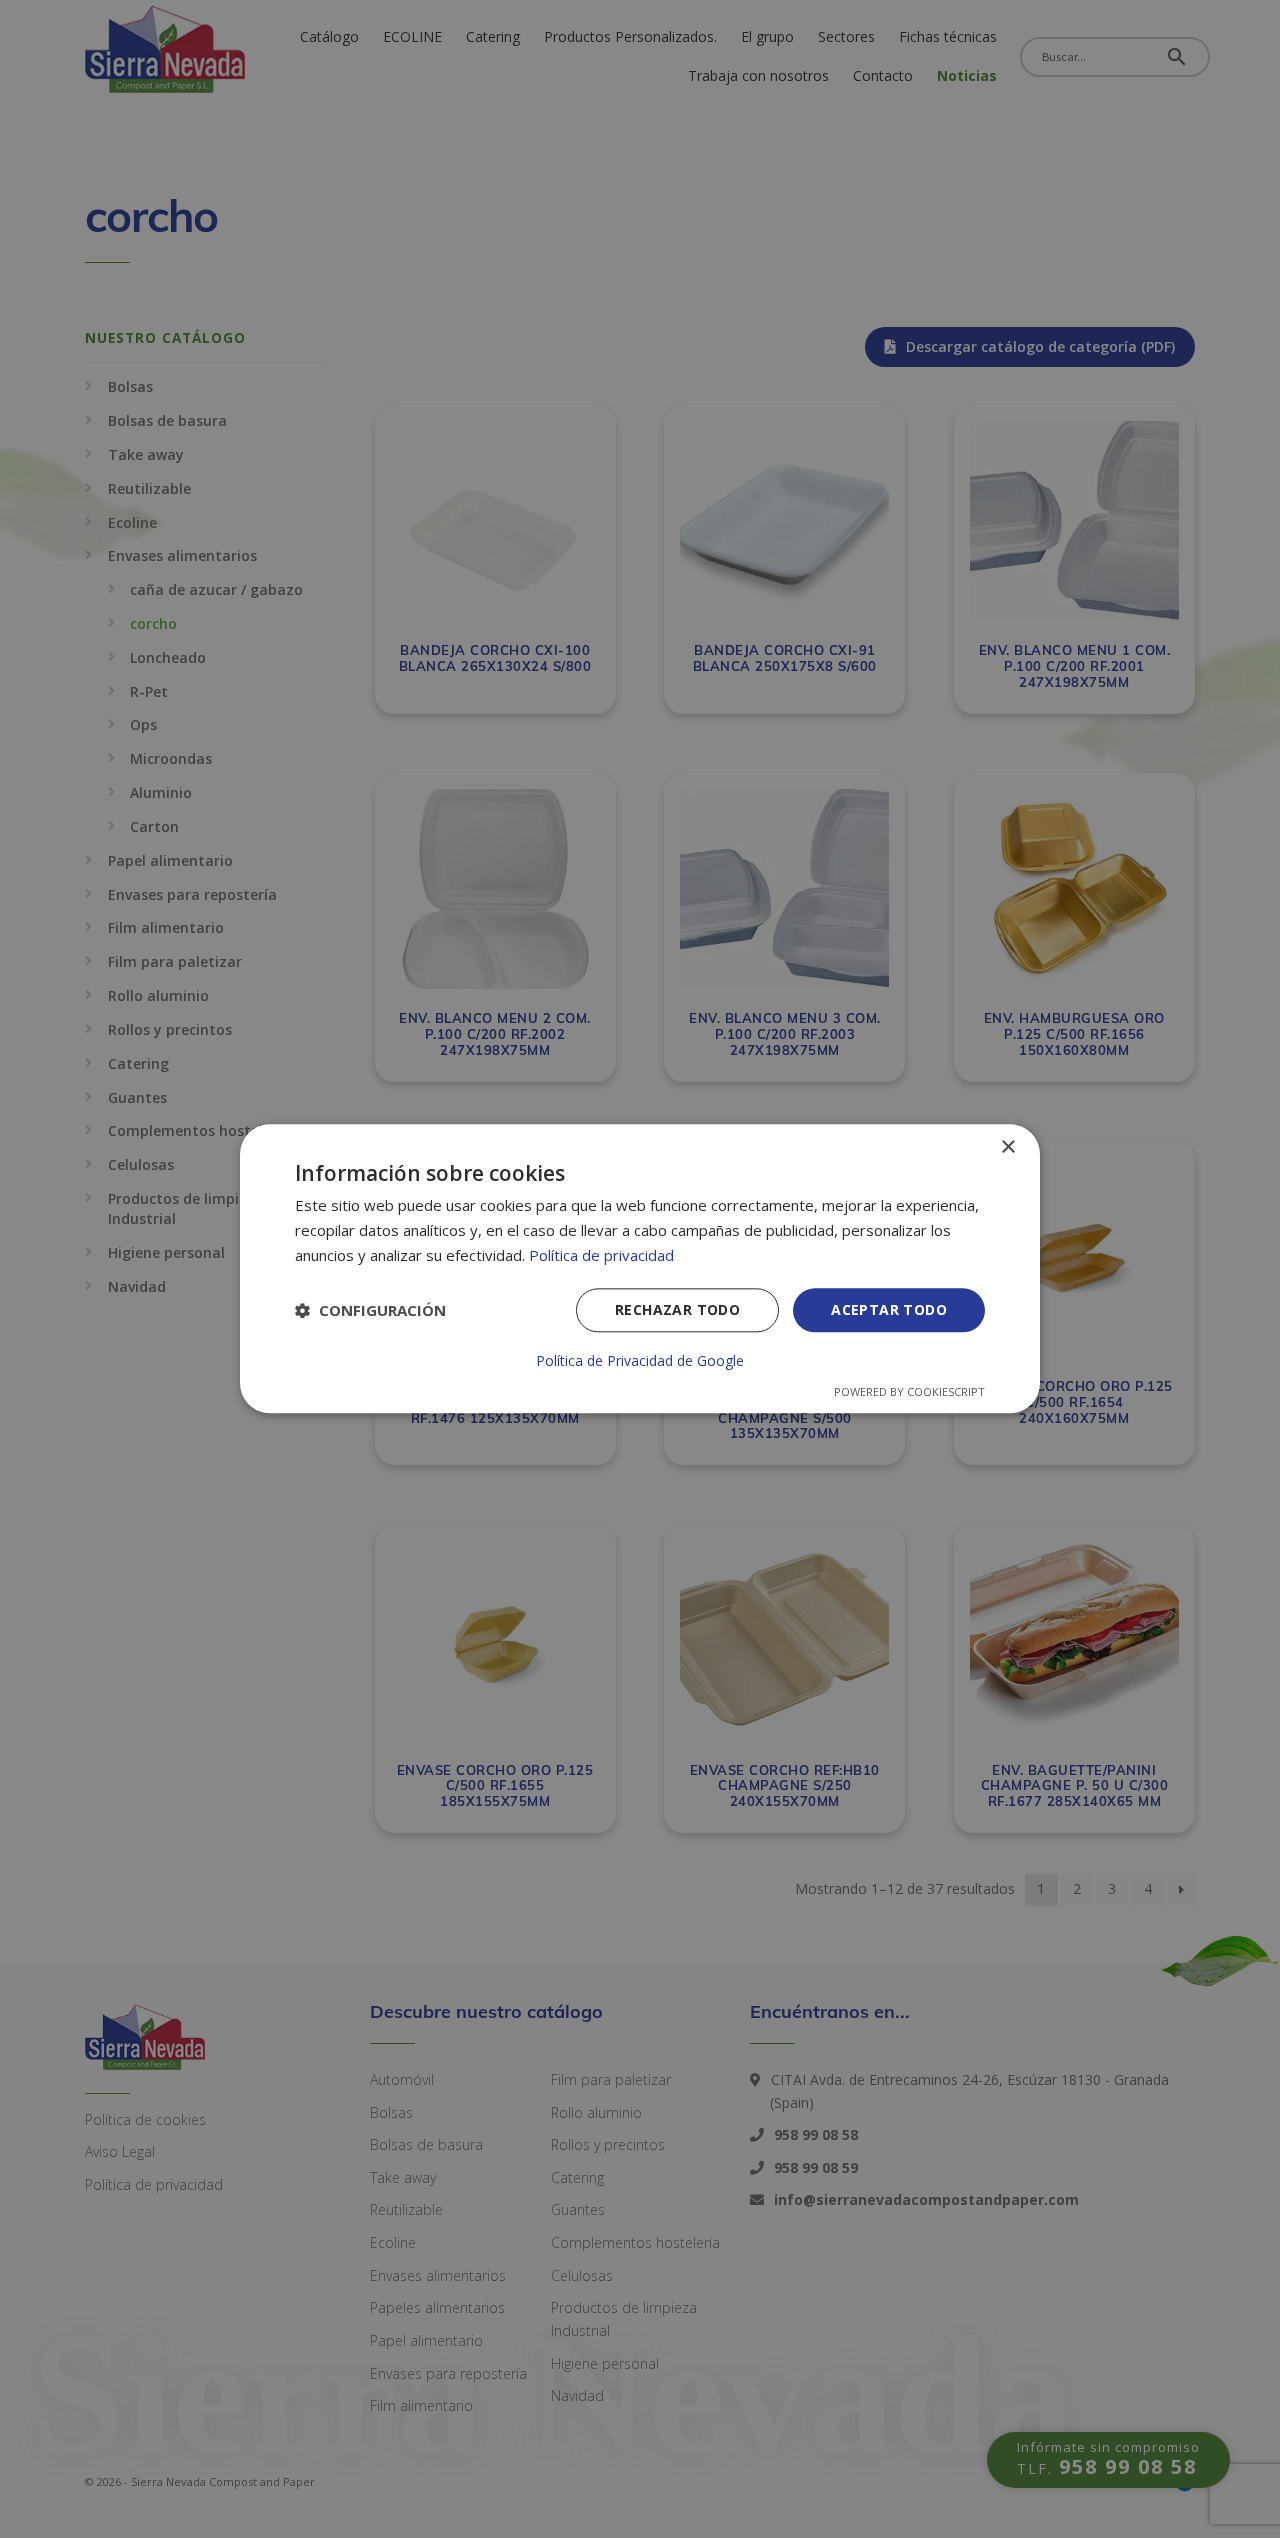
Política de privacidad (601, 1255)
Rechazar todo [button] (677, 1309)
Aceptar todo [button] (889, 1309)
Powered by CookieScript (909, 1392)
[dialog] (640, 1268)
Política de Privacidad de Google (640, 1362)
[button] (370, 1310)
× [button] (1007, 1147)
